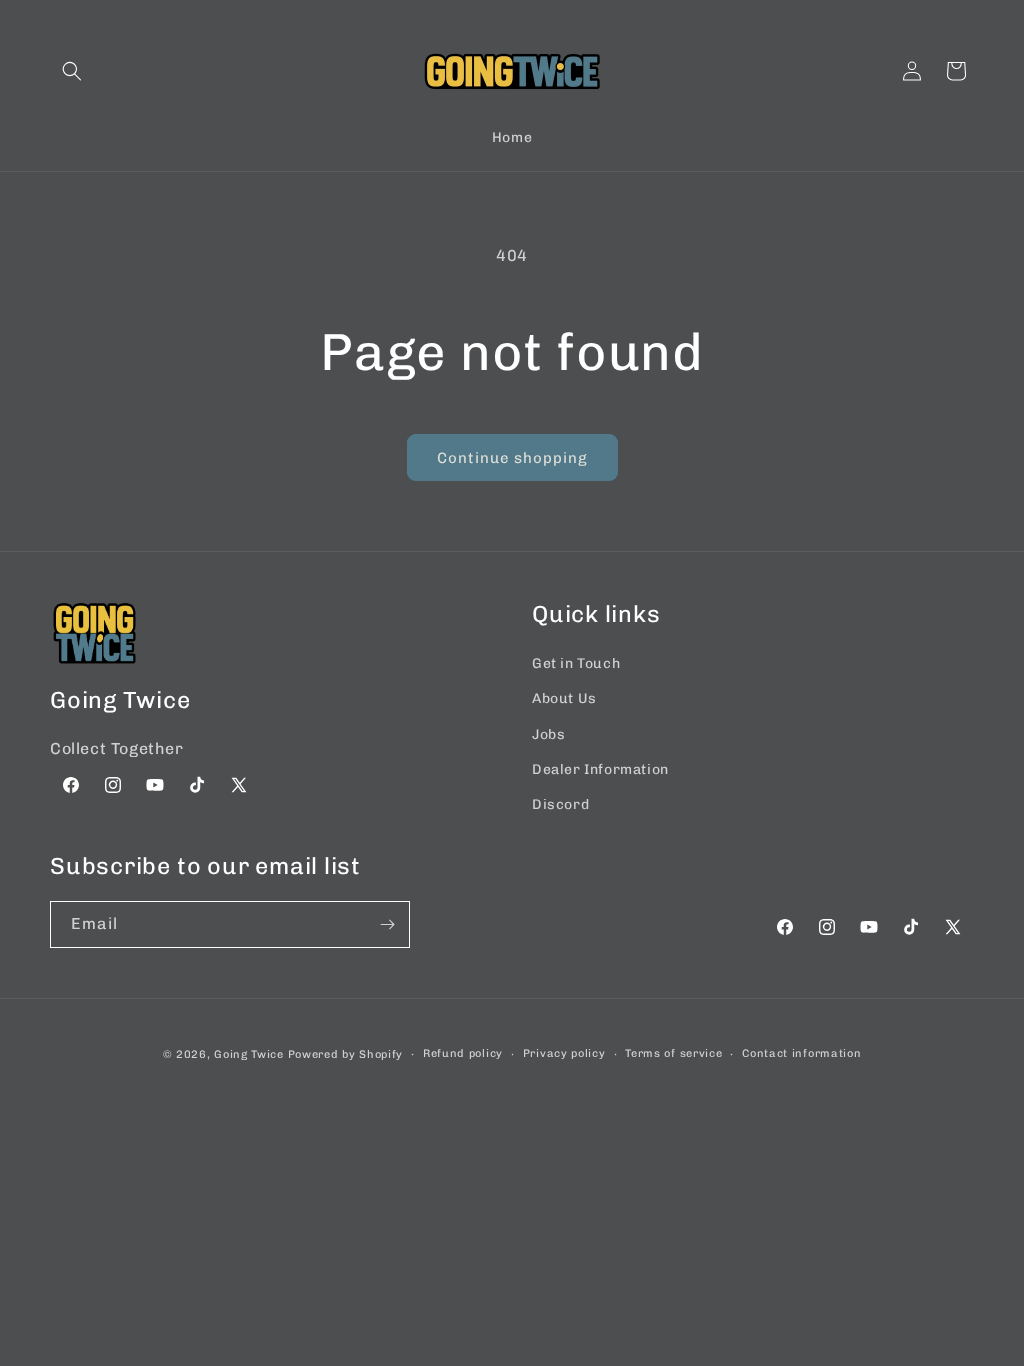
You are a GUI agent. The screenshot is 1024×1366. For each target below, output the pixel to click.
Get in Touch (576, 663)
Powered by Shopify (346, 1054)
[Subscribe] (387, 924)
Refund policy (463, 1053)
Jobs (548, 734)
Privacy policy (564, 1053)
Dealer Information (600, 769)
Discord (560, 804)
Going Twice (249, 1054)
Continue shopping (512, 458)
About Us (564, 698)
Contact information (801, 1053)
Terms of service (673, 1053)
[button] (72, 71)
